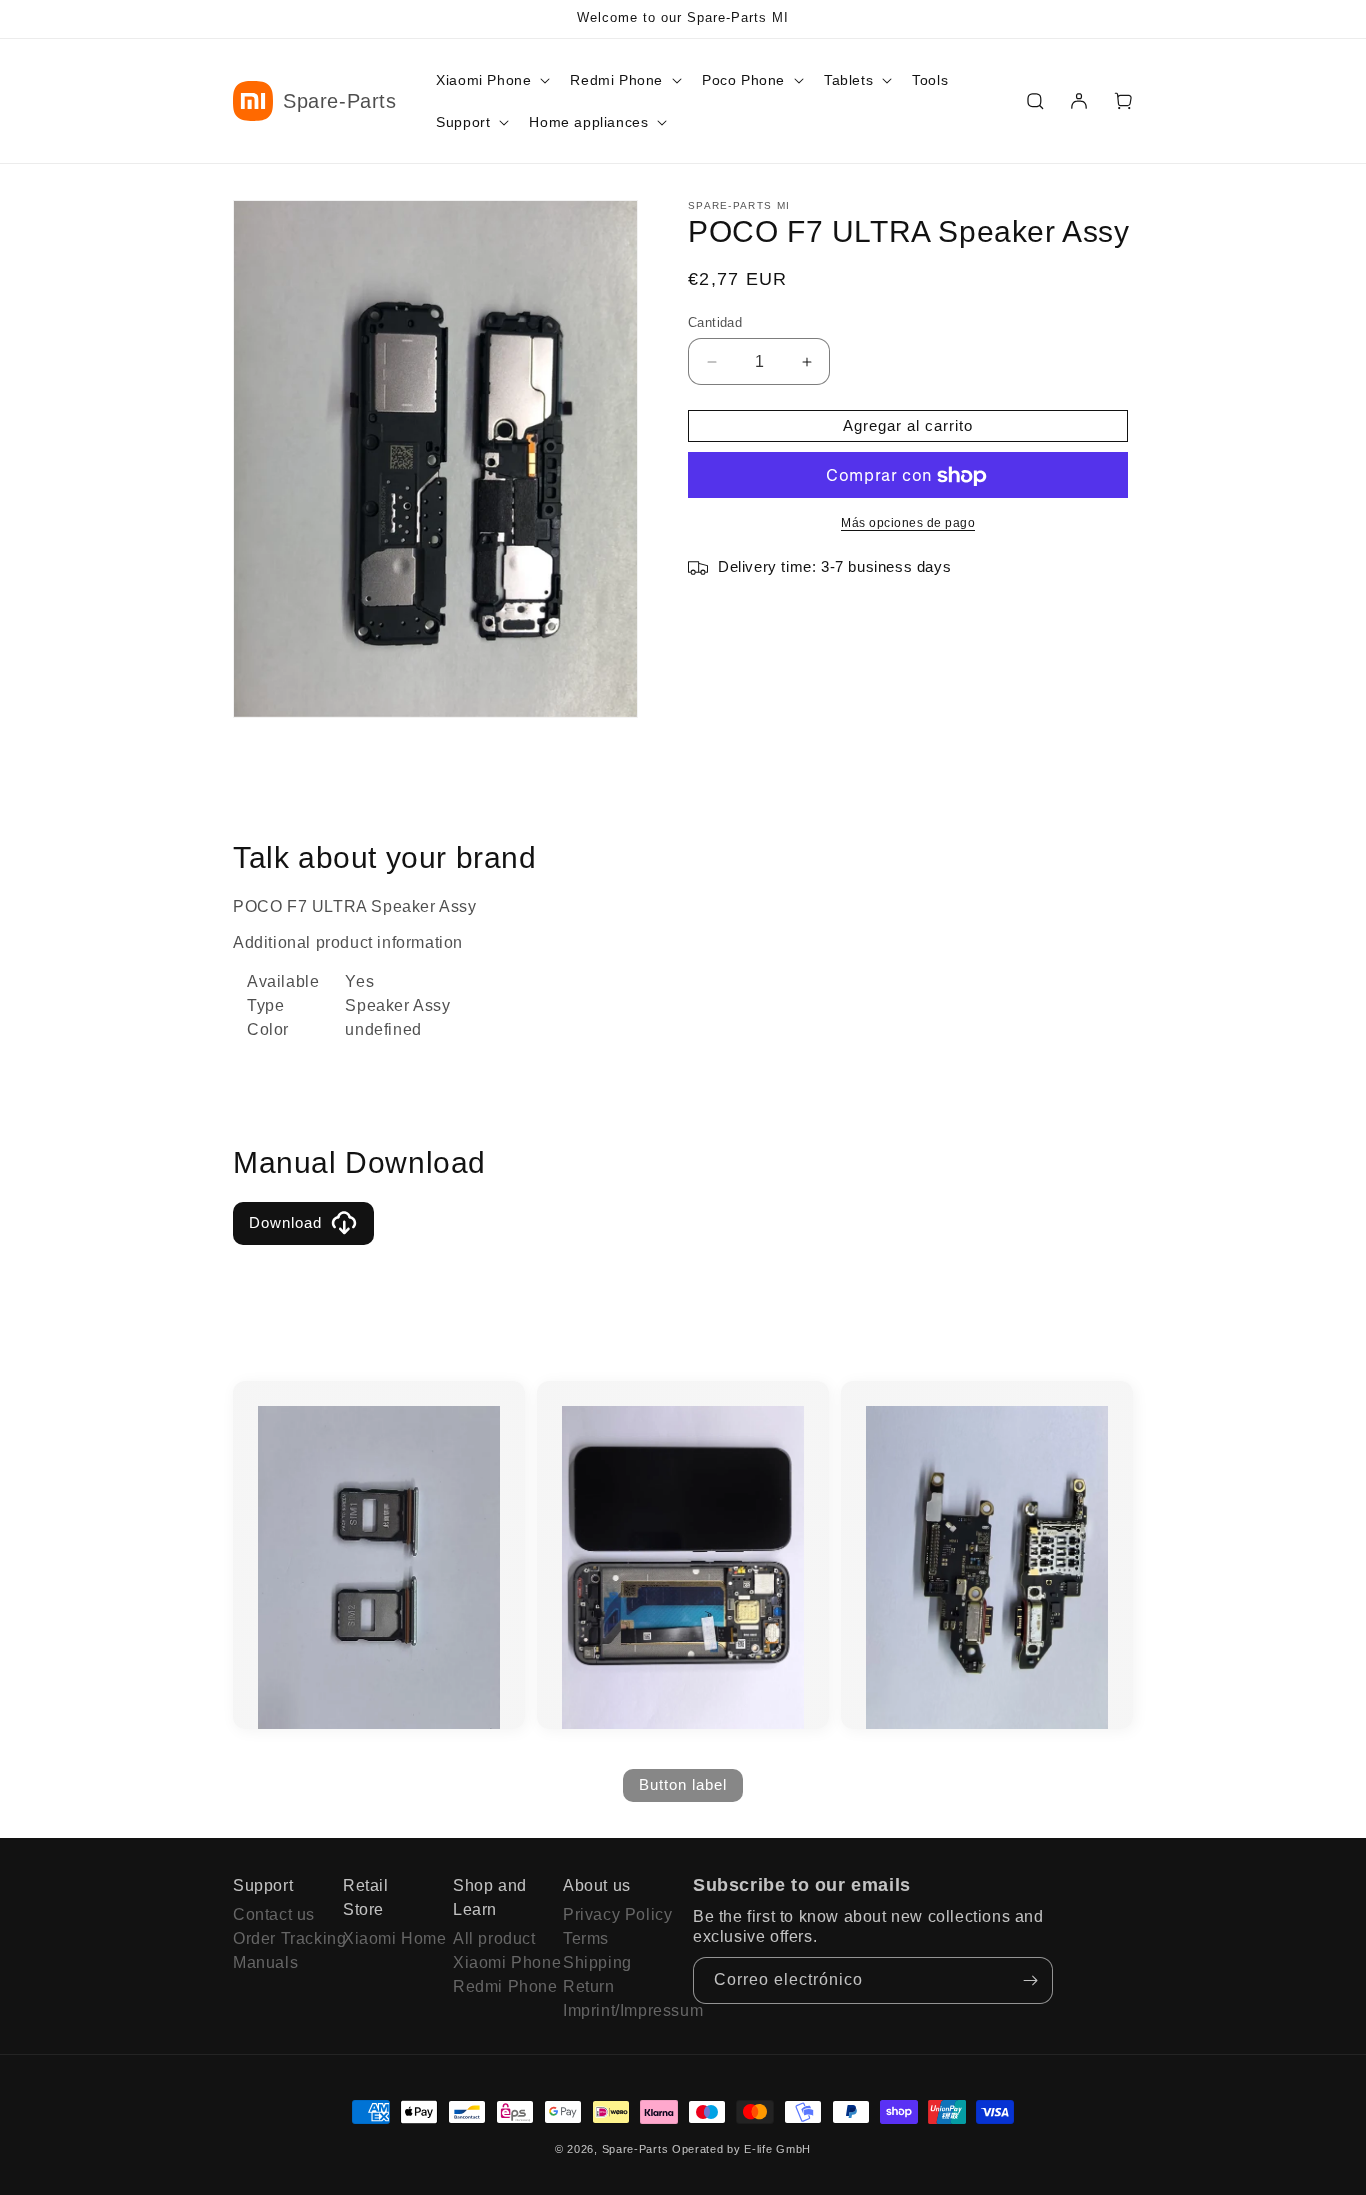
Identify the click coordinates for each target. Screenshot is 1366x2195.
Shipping (597, 1962)
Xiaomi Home (388, 1938)
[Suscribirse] (1030, 1980)
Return (589, 1986)
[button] (491, 80)
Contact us (274, 1914)
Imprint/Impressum (608, 2010)
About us (597, 1885)
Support (263, 1885)
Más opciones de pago (908, 524)
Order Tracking (278, 1938)
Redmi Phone (498, 1986)
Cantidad (715, 322)
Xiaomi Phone (498, 1962)
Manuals (265, 1962)
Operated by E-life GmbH (741, 2149)
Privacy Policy (608, 1914)
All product (494, 1938)
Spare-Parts (635, 2149)
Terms (586, 1938)
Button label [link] (683, 1784)
